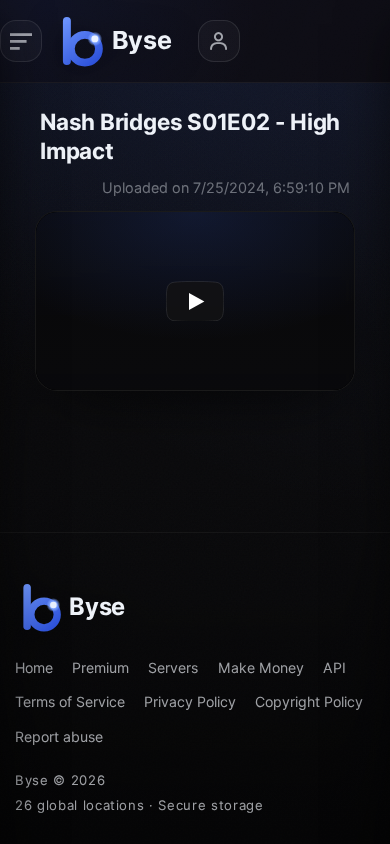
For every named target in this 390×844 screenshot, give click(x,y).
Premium (100, 667)
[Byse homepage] (120, 41)
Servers (173, 667)
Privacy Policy (190, 701)
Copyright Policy (309, 701)
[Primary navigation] (21, 41)
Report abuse (59, 736)
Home (34, 667)
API (334, 667)
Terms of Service (70, 701)
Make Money (261, 667)
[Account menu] (219, 41)
